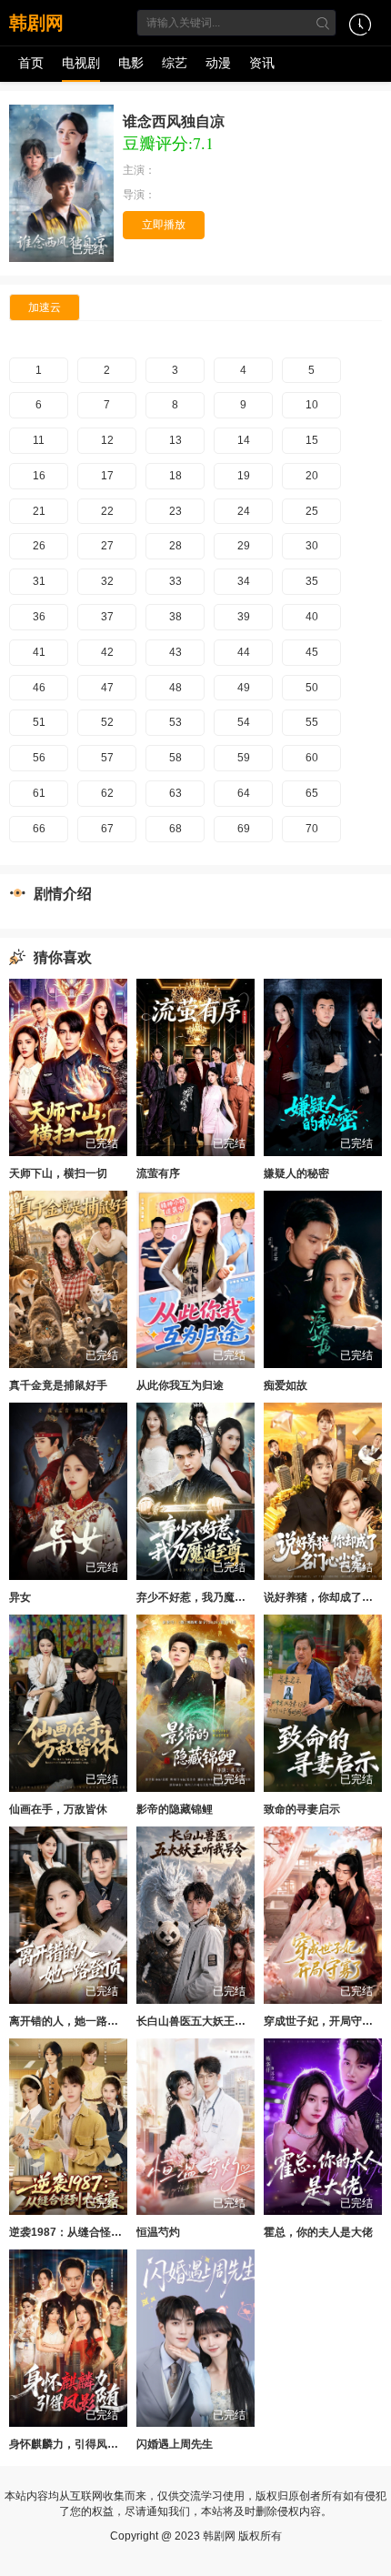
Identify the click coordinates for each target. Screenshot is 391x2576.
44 (244, 652)
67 (107, 829)
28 (175, 546)
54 (244, 722)
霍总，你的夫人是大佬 (318, 2232)
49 (244, 688)
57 (107, 758)
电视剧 (81, 63)
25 (312, 511)
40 (312, 617)
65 (312, 793)
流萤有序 (158, 1173)
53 (175, 722)
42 (107, 652)
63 (175, 793)
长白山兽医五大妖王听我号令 (207, 2021)
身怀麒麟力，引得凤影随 (69, 2444)
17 (107, 476)
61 (39, 793)
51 (39, 722)
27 (107, 546)
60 (312, 758)
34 (244, 581)
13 (175, 440)
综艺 (175, 63)
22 (107, 511)
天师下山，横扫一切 (58, 1173)
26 (39, 546)
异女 (20, 1597)
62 (107, 793)
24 (244, 511)
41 (39, 652)
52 (107, 722)
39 (244, 617)
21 (39, 511)
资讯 (262, 63)
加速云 (45, 307)
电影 (131, 63)
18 (175, 476)
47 (107, 688)
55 (312, 722)
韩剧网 (36, 23)
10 (312, 405)
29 (244, 546)
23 (175, 511)
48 (175, 688)
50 (312, 688)
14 (244, 440)
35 (312, 581)
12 (107, 440)
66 (39, 829)
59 (244, 758)
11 (39, 440)
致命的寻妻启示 (302, 1809)
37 (107, 617)
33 (175, 581)
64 (244, 793)
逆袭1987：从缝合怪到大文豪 (82, 2232)
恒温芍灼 (158, 2232)
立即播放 (164, 225)
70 (312, 829)
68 (175, 829)
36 (39, 617)
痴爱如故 (286, 1385)
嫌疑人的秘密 (296, 1173)
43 (175, 652)
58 (175, 758)
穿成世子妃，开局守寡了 (324, 2021)
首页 (31, 63)
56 (39, 758)
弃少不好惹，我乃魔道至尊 (202, 1597)
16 (39, 476)
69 (244, 829)
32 (107, 581)
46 (39, 688)
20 (312, 476)
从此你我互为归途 (180, 1385)
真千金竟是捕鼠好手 (58, 1385)
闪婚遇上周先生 (175, 2444)
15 (312, 440)
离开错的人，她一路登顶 (69, 2021)
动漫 (218, 63)
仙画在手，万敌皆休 (58, 1809)
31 (39, 581)
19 (244, 476)
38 (175, 617)
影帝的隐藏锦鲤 (175, 1809)
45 (312, 652)
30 (312, 546)
